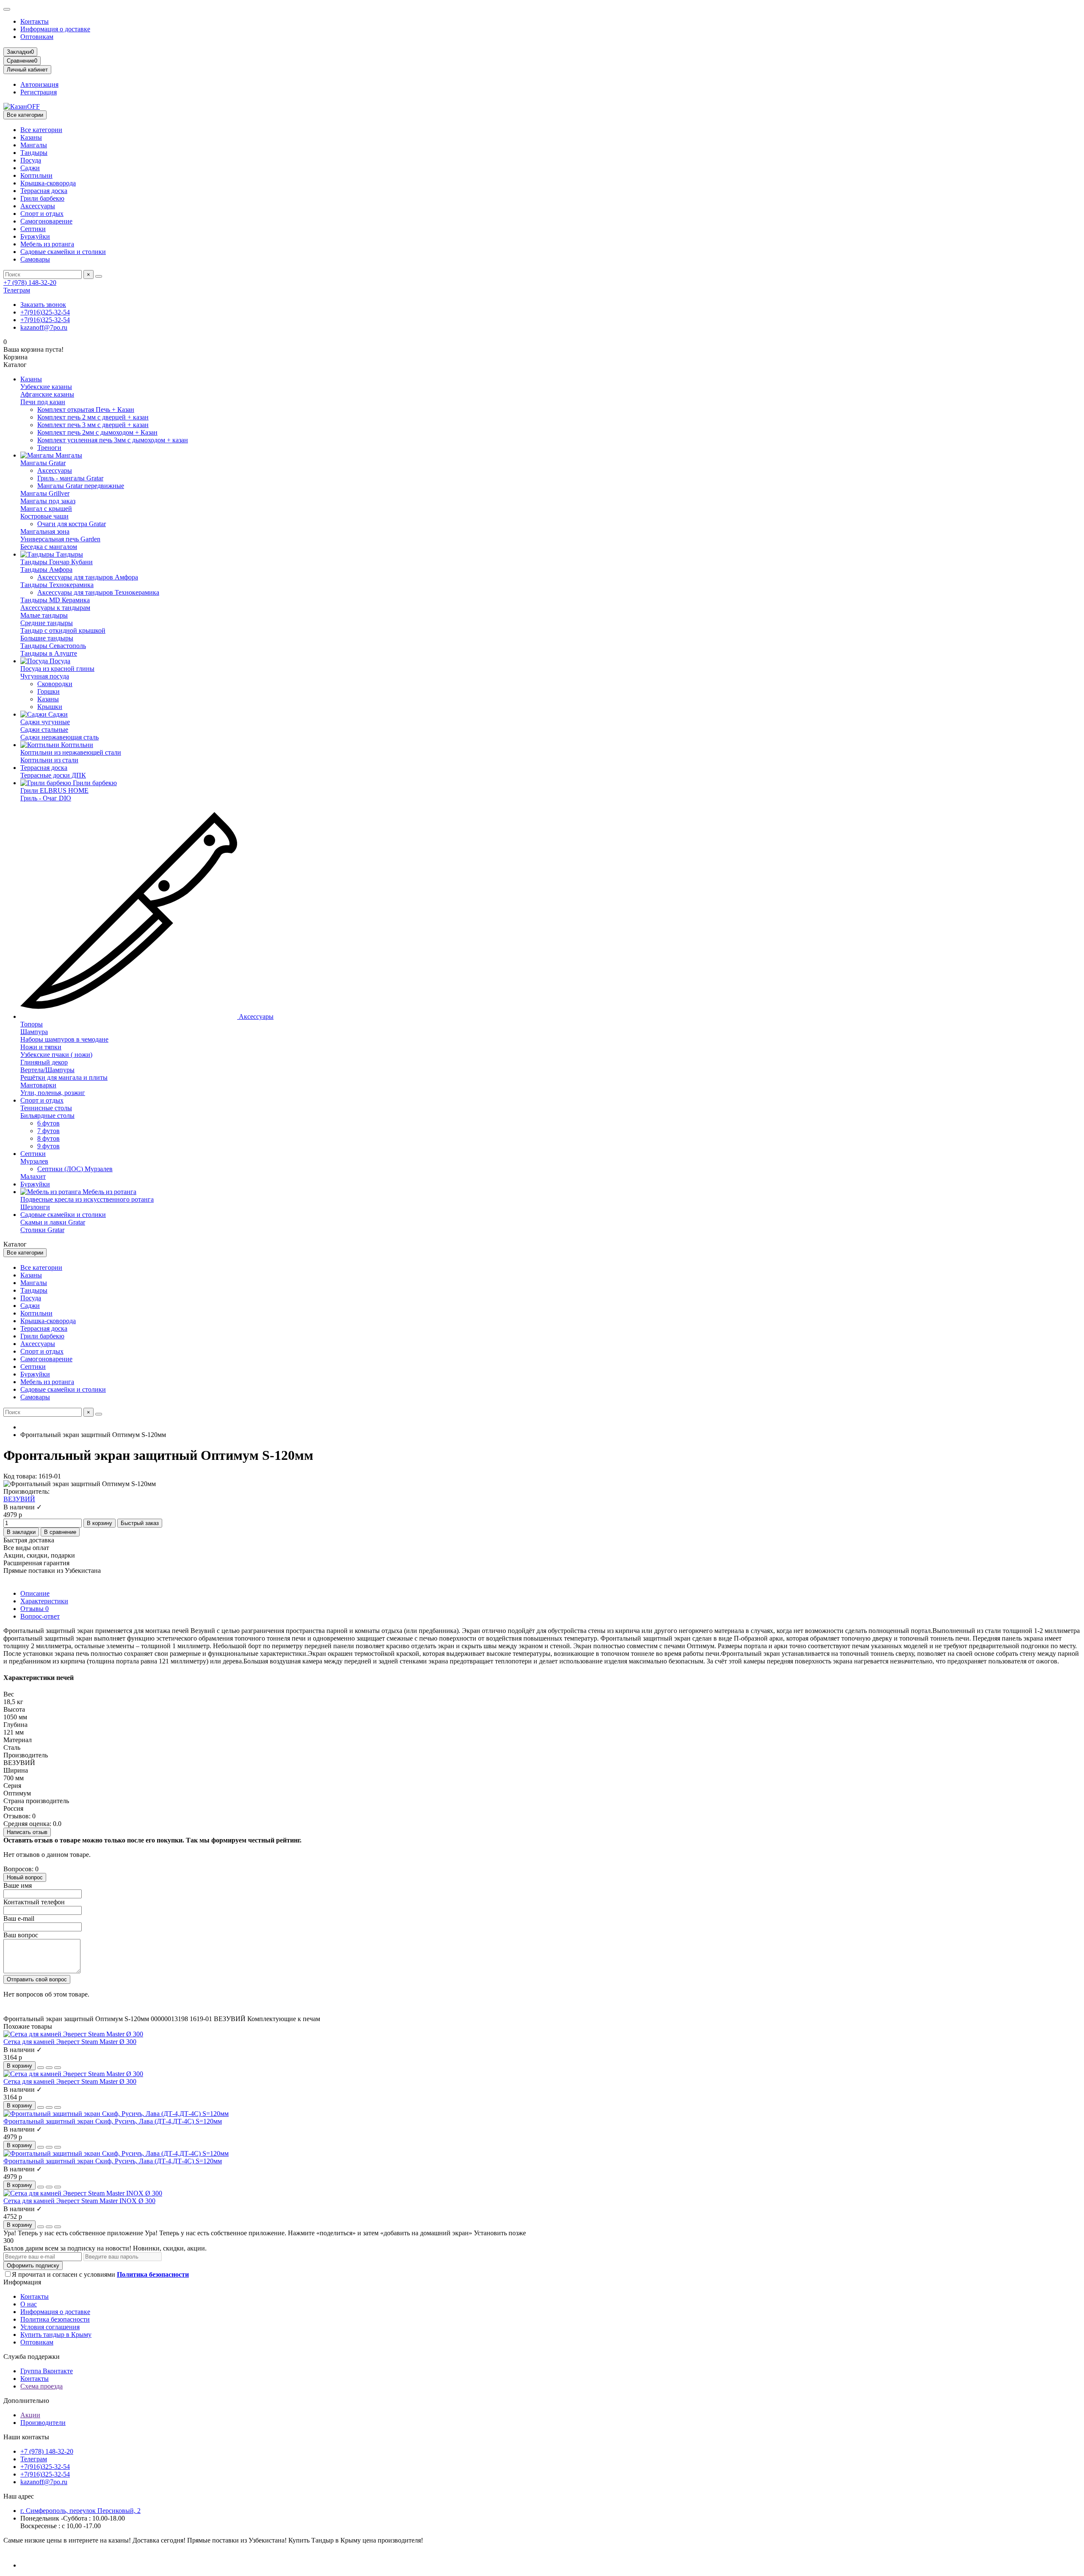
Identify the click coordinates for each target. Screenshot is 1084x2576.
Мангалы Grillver (45, 493)
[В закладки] (49, 2068)
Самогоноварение (46, 221)
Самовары (35, 259)
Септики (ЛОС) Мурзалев (75, 1169)
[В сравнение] (58, 2068)
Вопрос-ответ (40, 1616)
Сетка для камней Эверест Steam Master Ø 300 (70, 2042)
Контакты (35, 21)
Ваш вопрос (21, 1935)
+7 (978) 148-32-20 (30, 283)
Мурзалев (34, 1161)
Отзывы (35, 1609)
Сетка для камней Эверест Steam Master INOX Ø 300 (79, 2201)
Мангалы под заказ (48, 501)
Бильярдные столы (47, 1116)
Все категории (41, 130)
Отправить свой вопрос (37, 1979)
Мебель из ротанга (47, 244)
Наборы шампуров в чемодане (64, 1039)
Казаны (31, 137)
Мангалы (34, 145)
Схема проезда (41, 2386)
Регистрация (39, 92)
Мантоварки (38, 1085)
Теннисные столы (46, 1108)
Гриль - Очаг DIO (46, 798)
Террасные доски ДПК (53, 775)
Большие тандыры (47, 638)
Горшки (48, 691)
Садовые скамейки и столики (63, 252)
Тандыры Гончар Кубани (57, 562)
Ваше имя (18, 1885)
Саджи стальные (44, 729)
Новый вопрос (25, 1877)
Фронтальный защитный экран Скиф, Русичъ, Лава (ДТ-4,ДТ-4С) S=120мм (113, 2121)
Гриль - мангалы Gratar (70, 478)
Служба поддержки (32, 2357)
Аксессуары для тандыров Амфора (88, 577)
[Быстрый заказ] (41, 2068)
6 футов (48, 1123)
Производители (43, 2423)
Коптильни (36, 175)
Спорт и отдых (42, 214)
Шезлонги (35, 1207)
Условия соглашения (50, 2327)
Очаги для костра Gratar (72, 524)
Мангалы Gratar (43, 463)
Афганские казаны (47, 394)
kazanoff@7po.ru (44, 327)
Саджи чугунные (45, 722)
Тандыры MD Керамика (55, 600)
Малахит (33, 1176)
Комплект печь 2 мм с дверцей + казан (93, 417)
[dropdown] (7, 9)
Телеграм (17, 290)
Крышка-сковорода (48, 183)
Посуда (31, 160)
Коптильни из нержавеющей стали (71, 752)
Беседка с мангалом (49, 547)
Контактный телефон (34, 1902)
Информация (22, 2282)
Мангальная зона (45, 531)
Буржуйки (35, 236)
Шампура (34, 1032)
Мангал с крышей (46, 509)
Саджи (30, 168)
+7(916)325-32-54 (45, 312)
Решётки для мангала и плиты (64, 1077)
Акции (30, 2415)
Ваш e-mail (19, 1918)
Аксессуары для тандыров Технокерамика (98, 592)
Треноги (49, 448)
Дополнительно (26, 2401)
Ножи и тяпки (41, 1047)
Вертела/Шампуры (47, 1070)
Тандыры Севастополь (53, 646)
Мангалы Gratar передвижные (81, 486)
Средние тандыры (47, 623)
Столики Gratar (42, 1230)
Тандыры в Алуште (49, 653)
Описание (35, 1593)
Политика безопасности (55, 2319)
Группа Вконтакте (47, 2371)
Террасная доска (44, 191)
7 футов (48, 1131)
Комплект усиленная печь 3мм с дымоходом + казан (113, 440)
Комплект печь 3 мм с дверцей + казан (93, 425)
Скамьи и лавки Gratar (53, 1222)
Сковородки (55, 684)
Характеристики (44, 1601)
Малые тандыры (44, 615)
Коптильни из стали (49, 760)
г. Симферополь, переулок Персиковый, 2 (80, 2511)
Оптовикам (37, 37)
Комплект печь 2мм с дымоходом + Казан (97, 432)
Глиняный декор (44, 1062)
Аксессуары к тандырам (55, 608)
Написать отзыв (27, 1832)
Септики (33, 229)
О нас (29, 2304)
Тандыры (34, 153)
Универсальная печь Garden (60, 539)
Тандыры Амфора (46, 570)
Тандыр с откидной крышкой (63, 630)
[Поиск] (99, 276)
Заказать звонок (43, 305)
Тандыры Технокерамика (57, 585)
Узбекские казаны (46, 387)
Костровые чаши (44, 516)
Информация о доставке (55, 29)
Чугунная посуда (45, 676)
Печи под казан (43, 402)
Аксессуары (38, 206)
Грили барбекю (42, 198)
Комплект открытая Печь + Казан (86, 410)
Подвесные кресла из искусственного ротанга (87, 1199)
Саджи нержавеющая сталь (59, 737)
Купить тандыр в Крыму (56, 2335)
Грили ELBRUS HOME (54, 790)
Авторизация (39, 84)
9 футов (48, 1146)
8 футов (48, 1138)
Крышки (50, 707)
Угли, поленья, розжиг (53, 1093)
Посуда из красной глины (57, 669)
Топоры (32, 1024)
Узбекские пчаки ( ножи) (56, 1055)
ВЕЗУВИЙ (19, 1499)
